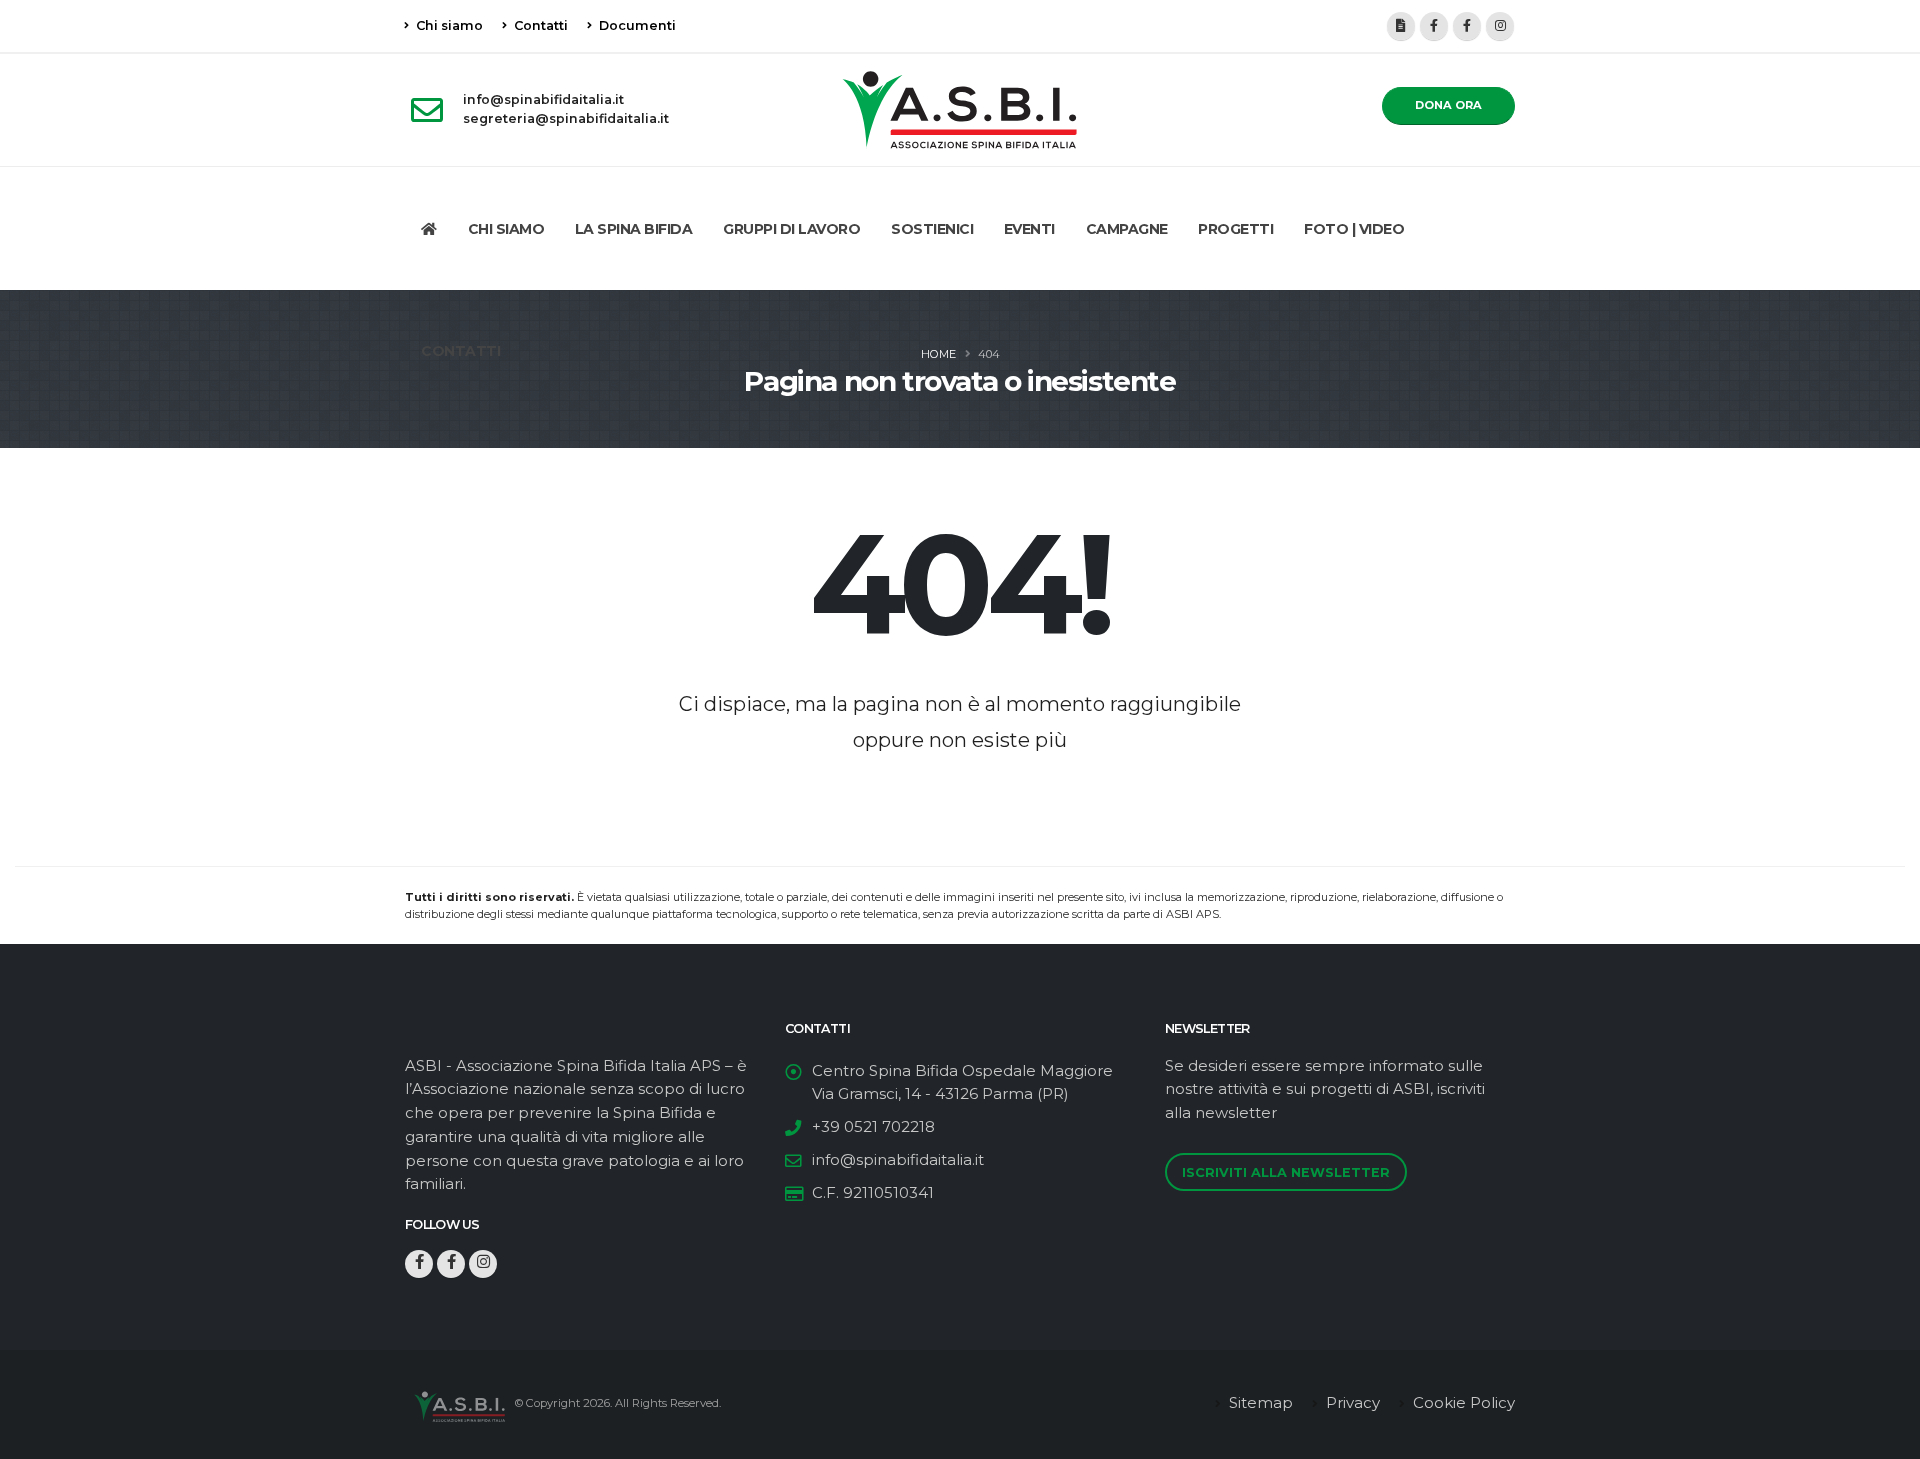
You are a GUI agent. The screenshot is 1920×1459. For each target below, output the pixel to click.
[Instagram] (1500, 26)
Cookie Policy (1462, 1402)
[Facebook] (1434, 26)
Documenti (636, 25)
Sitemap (1259, 1402)
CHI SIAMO (506, 229)
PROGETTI (1235, 229)
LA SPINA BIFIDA (634, 229)
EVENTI (1029, 229)
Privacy (1351, 1402)
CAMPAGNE (1127, 229)
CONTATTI (460, 351)
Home (938, 354)
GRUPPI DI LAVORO (791, 229)
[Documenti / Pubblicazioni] (1401, 26)
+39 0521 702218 (873, 1126)
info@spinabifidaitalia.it (898, 1159)
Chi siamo (448, 25)
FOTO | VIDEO (1354, 229)
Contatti (539, 25)
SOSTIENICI (932, 229)
